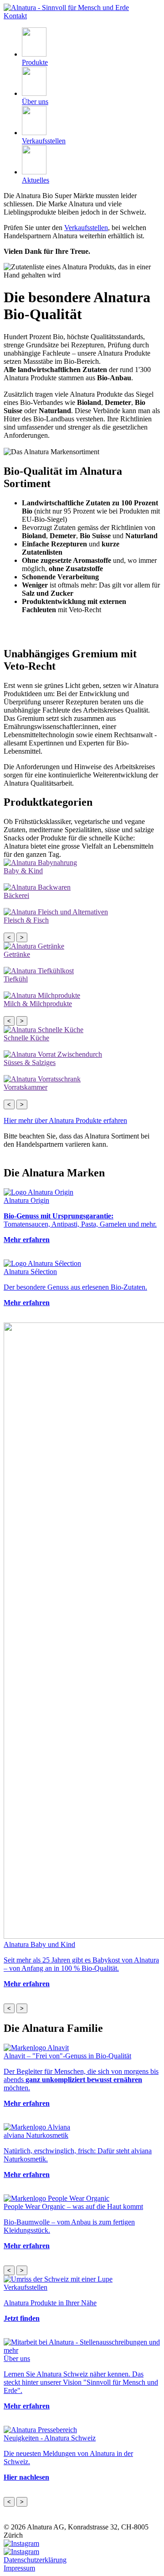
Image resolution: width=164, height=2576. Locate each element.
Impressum (19, 2568)
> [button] (22, 937)
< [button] (9, 937)
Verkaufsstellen (86, 228)
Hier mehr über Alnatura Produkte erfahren (65, 1120)
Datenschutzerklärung (35, 2560)
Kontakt (15, 16)
